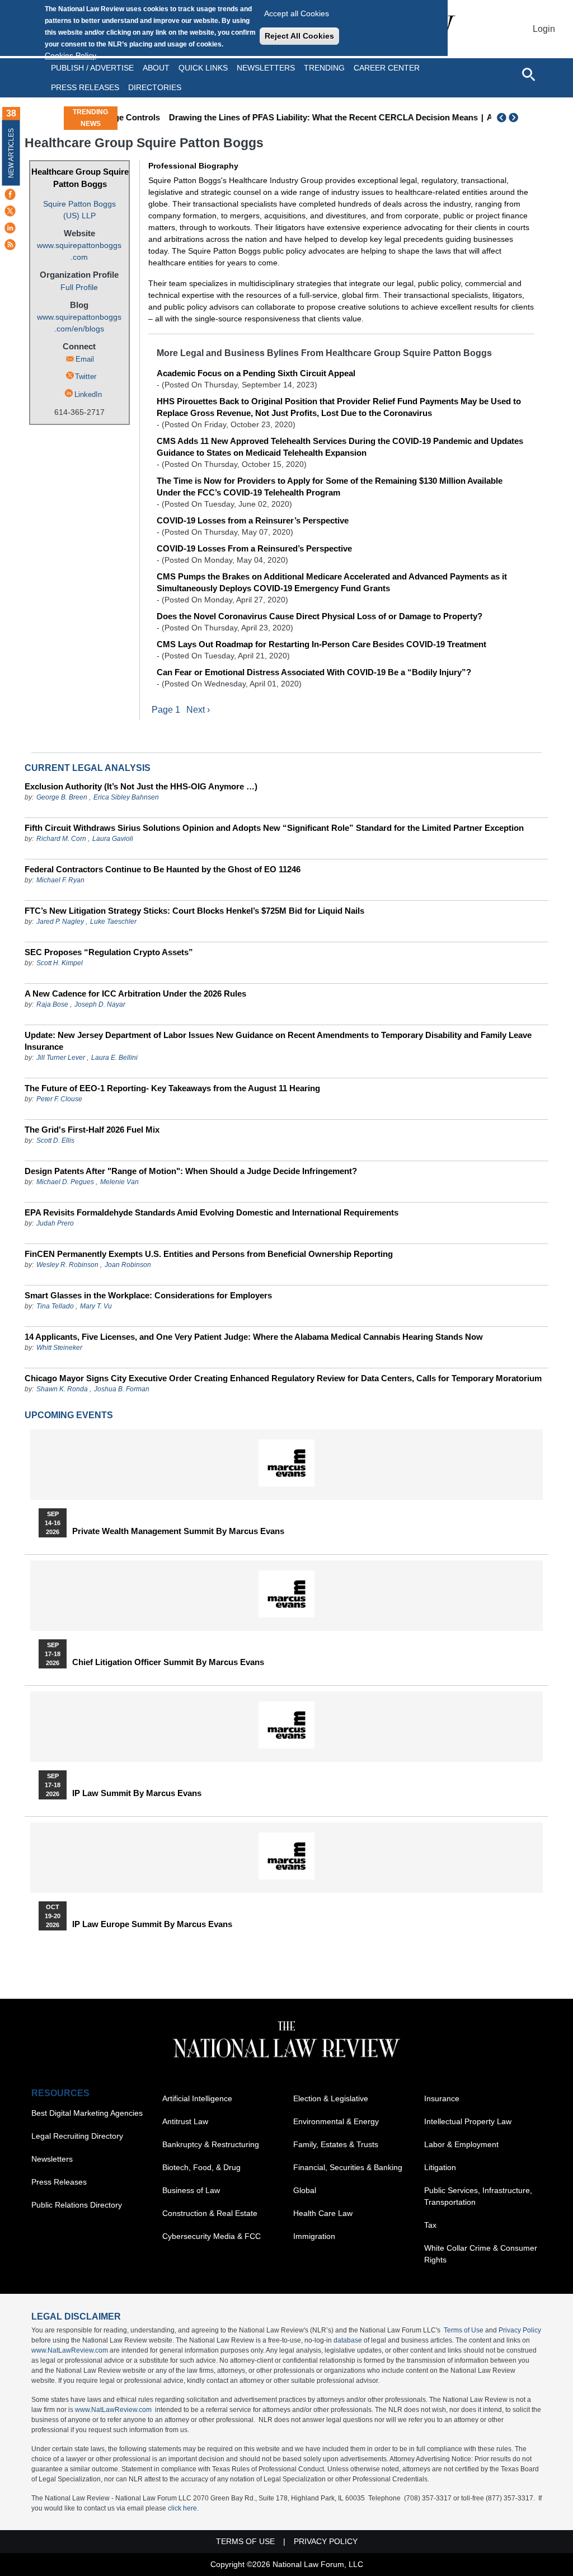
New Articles (11, 153)
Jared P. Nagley (60, 922)
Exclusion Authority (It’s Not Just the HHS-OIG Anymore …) (141, 786)
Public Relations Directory (77, 2205)
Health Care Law (323, 2213)
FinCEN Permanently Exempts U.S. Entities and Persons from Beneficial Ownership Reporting (209, 1254)
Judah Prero (55, 1223)
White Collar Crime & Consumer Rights (481, 2254)
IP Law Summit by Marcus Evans (137, 1793)
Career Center (387, 68)
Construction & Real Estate (210, 2213)
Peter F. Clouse (59, 1099)
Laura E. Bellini (114, 1058)
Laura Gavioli (113, 839)
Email (85, 359)
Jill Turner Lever (62, 1058)
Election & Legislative (331, 2098)
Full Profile (79, 287)
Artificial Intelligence (197, 2098)
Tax (430, 2225)
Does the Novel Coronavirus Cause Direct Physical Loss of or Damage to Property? (320, 616)
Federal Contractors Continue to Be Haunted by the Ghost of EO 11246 (163, 869)
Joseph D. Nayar (100, 1004)
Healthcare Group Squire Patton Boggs (80, 178)
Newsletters (266, 68)
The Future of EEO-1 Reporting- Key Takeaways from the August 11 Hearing (172, 1088)
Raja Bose (52, 1004)
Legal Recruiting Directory (77, 2136)
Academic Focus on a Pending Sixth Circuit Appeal (256, 373)
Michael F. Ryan (60, 880)
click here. (183, 2508)
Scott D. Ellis (55, 1140)
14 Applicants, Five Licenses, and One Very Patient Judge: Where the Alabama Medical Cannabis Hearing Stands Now (254, 1337)
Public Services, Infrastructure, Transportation (478, 2196)
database (348, 2340)
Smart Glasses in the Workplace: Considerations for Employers (148, 1295)
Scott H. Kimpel (60, 963)
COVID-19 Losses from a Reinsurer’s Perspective (253, 520)
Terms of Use (464, 2330)
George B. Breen (62, 797)
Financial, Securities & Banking (348, 2167)
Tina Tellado (55, 1306)
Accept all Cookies (297, 13)
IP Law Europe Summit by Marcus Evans (152, 1924)
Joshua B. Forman (122, 1389)
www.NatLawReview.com (70, 2350)
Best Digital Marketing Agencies (87, 2113)
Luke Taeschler (113, 922)
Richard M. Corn (61, 839)
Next (515, 118)
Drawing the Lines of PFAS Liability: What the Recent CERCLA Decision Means (289, 117)
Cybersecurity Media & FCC (212, 2236)
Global (305, 2190)
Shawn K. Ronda (62, 1389)
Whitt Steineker (59, 1348)
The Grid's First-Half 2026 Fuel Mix (92, 1130)
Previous (502, 118)
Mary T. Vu (96, 1306)
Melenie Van (119, 1182)
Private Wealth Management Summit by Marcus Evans (178, 1531)
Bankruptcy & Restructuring (211, 2144)
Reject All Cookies (299, 36)
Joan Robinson (128, 1265)
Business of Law (191, 2190)
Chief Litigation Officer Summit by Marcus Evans (168, 1662)
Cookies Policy (71, 55)
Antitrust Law (185, 2121)
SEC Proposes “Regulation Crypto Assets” (109, 952)
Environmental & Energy (336, 2121)
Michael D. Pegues (65, 1182)
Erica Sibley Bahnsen (126, 797)
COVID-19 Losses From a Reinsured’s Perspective (254, 548)
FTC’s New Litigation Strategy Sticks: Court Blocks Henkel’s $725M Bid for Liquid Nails (194, 911)
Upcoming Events (69, 1415)
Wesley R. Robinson (67, 1265)
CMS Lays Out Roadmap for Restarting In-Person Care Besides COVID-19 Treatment (321, 644)
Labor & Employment (461, 2144)
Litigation (440, 2167)
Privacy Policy (520, 2330)
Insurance (442, 2098)
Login (544, 29)
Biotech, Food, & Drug (201, 2167)
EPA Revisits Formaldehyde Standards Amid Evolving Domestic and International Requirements (212, 1212)
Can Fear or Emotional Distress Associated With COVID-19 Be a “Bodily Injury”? (314, 672)
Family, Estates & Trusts (336, 2144)
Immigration (314, 2236)
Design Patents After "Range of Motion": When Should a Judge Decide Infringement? (191, 1171)
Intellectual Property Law (468, 2121)
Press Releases (59, 2182)
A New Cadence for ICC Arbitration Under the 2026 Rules (135, 994)
